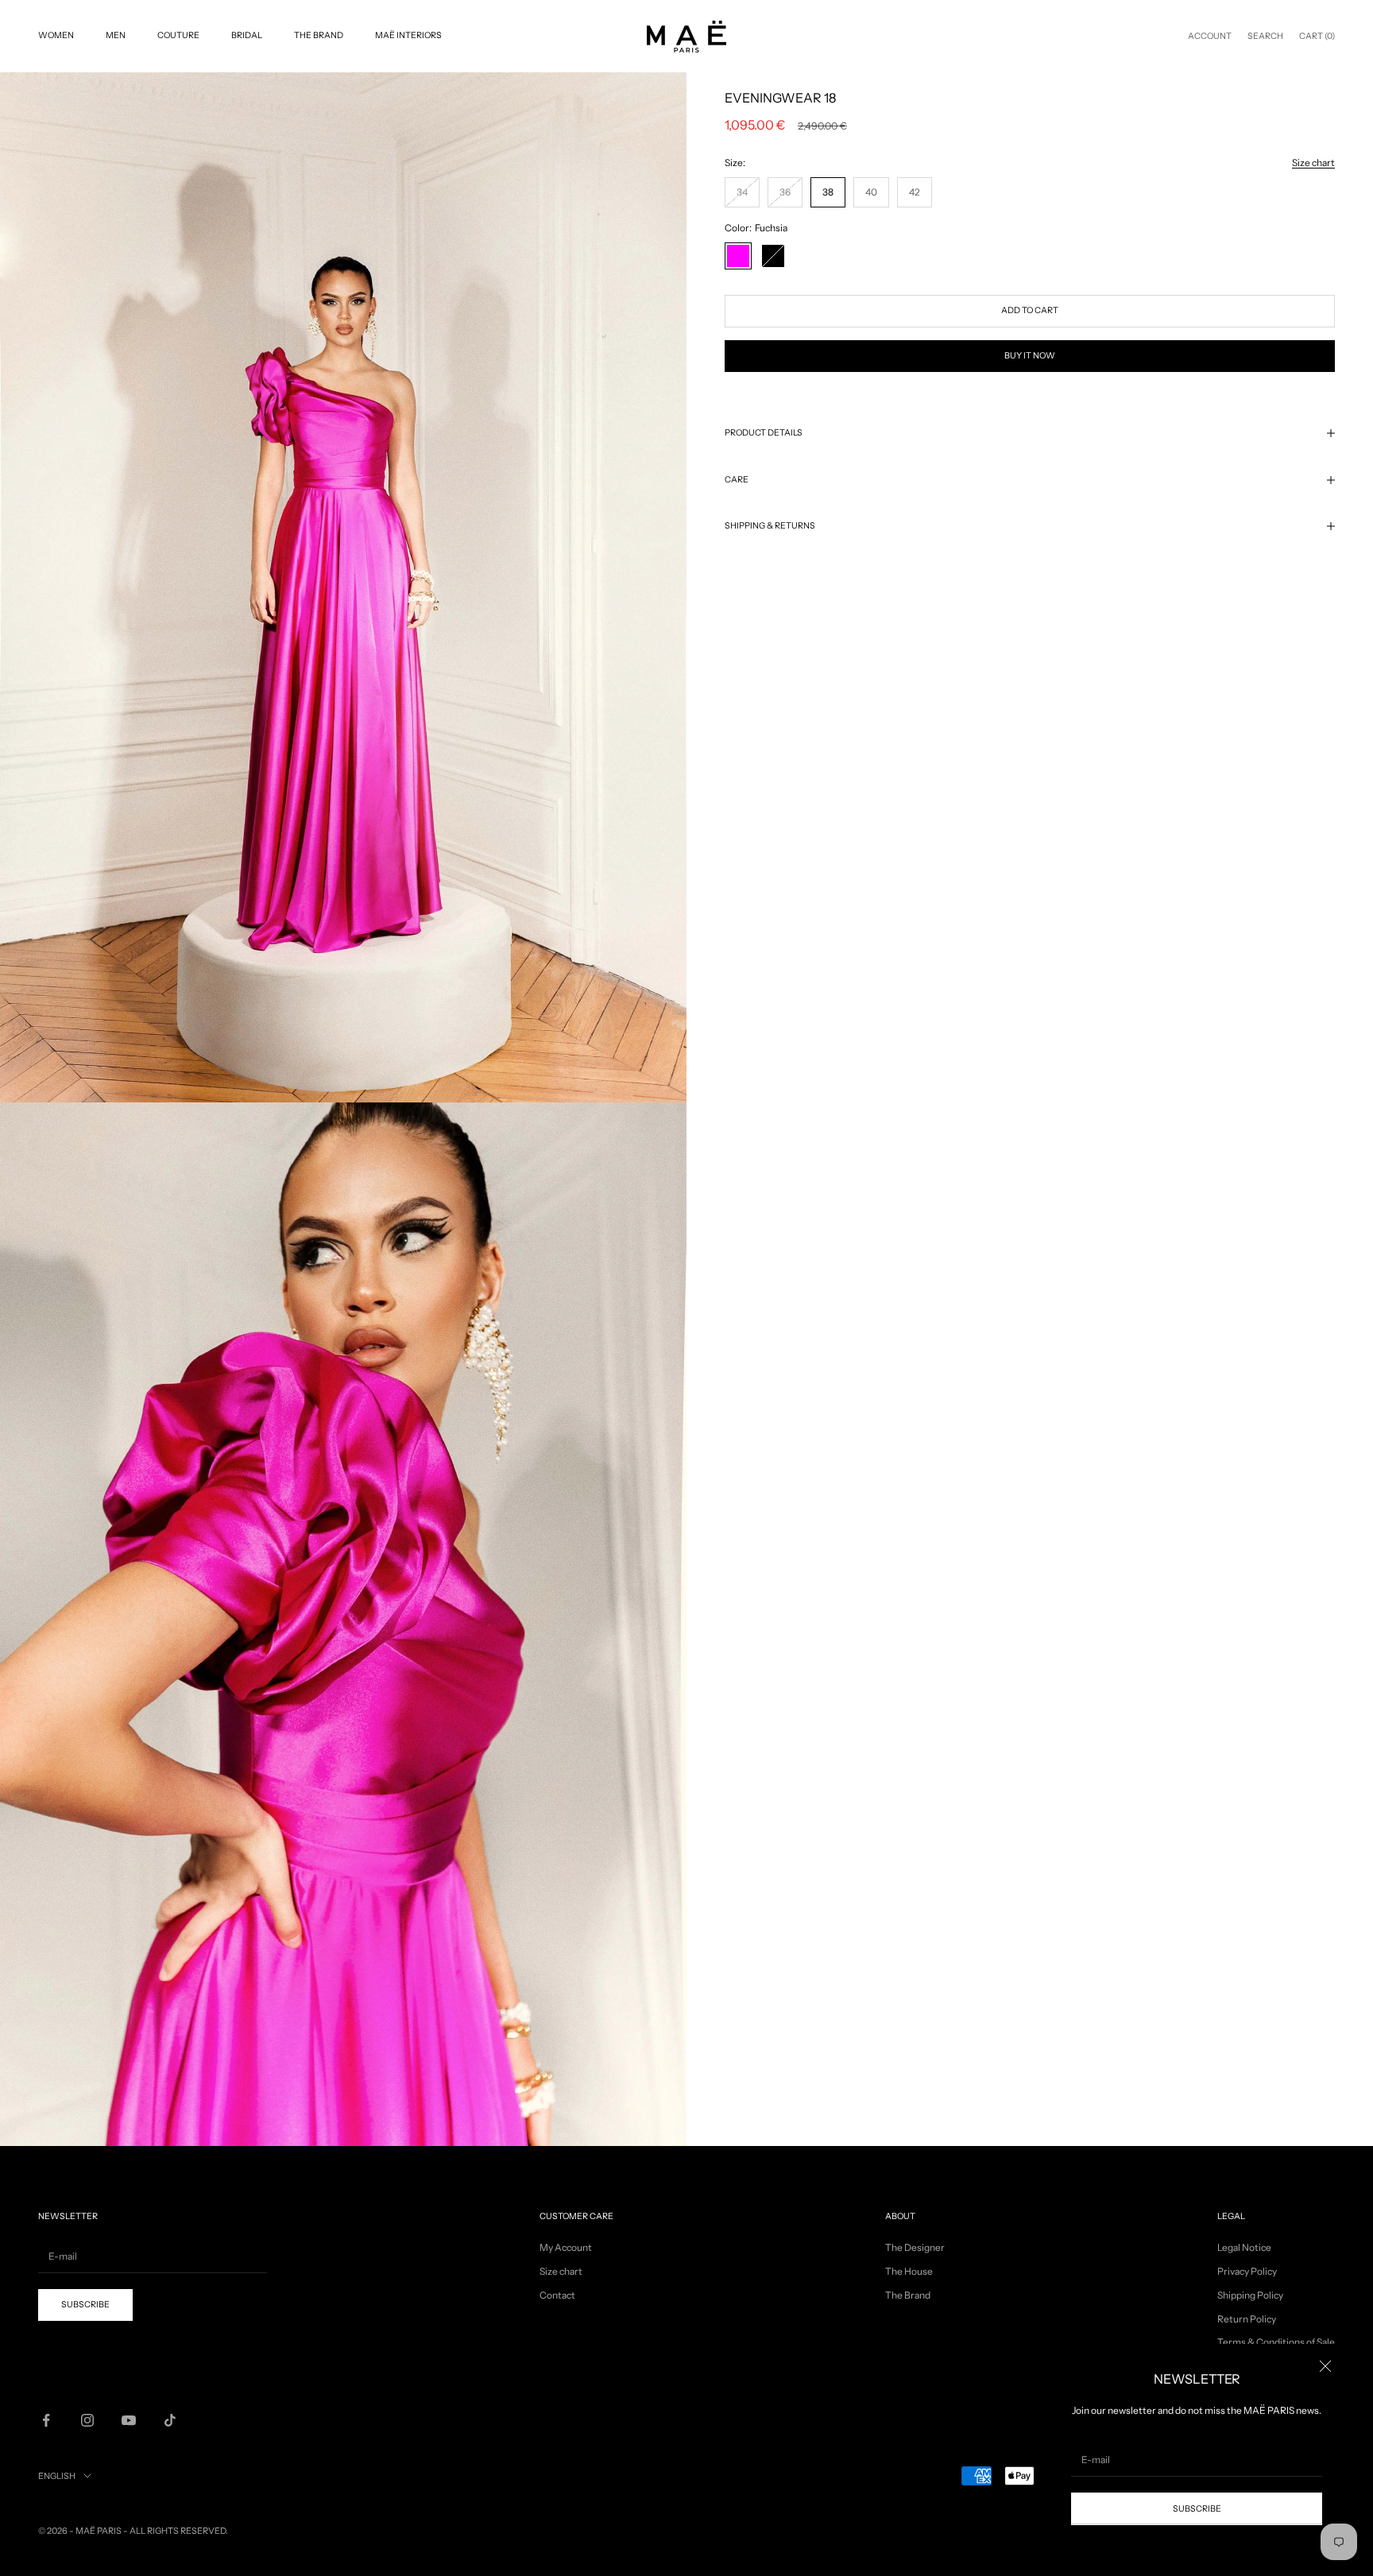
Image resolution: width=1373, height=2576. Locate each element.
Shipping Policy (1250, 2295)
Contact (557, 2295)
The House (909, 2271)
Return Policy (1247, 2319)
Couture (178, 35)
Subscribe (1197, 2509)
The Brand (319, 35)
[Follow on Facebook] (46, 2420)
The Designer (915, 2247)
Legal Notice (1244, 2247)
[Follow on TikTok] (170, 2420)
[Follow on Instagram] (87, 2420)
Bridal (247, 35)
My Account (566, 2247)
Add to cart (1030, 310)
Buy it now (1030, 356)
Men (116, 35)
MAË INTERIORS (408, 35)
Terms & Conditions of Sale (1276, 2342)
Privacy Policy (1247, 2271)
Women (56, 35)
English (57, 2476)
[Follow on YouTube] (129, 2420)
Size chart (1313, 163)
